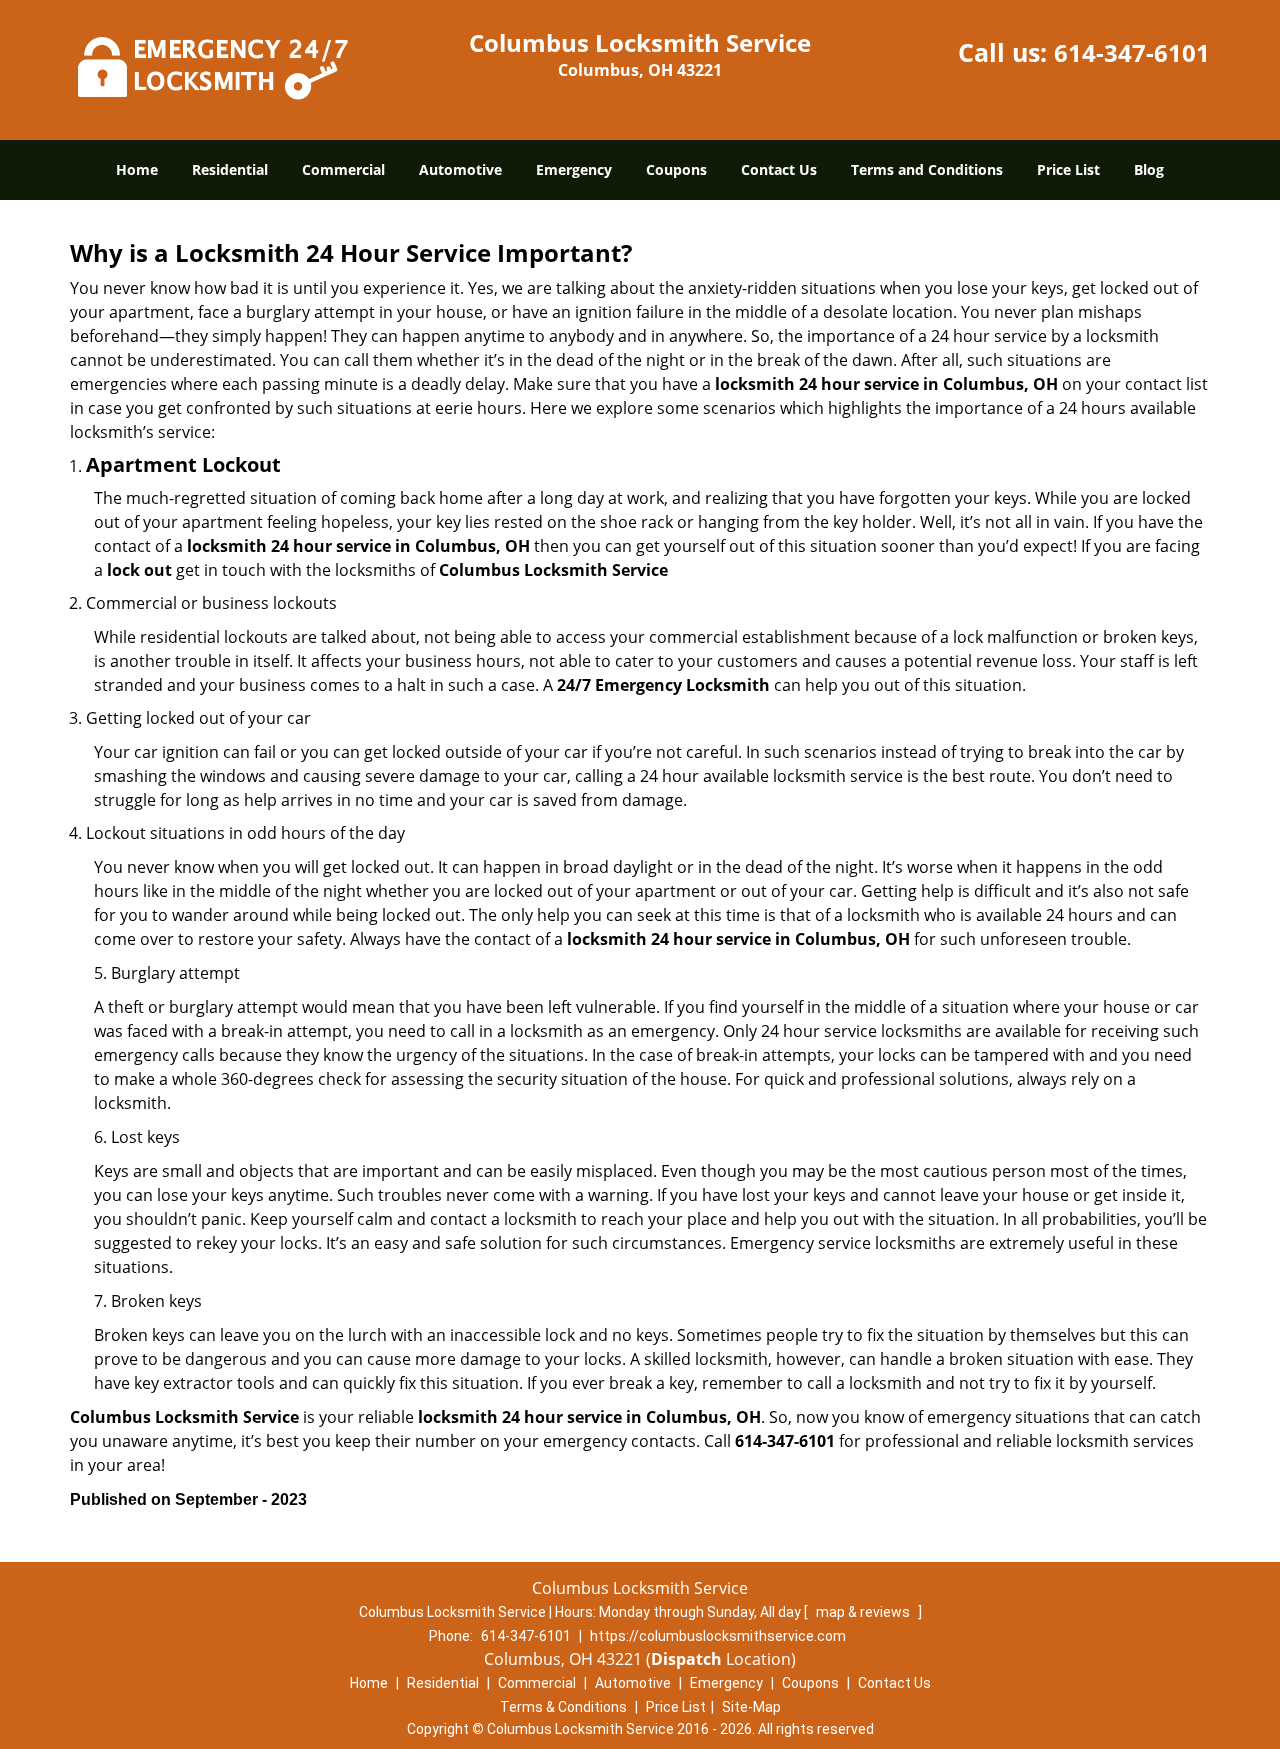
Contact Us (779, 169)
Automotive (460, 169)
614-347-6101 (1132, 52)
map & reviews (864, 1612)
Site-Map (751, 1707)
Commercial (343, 169)
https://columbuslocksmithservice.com (718, 1636)
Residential (230, 169)
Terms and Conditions (927, 169)
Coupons (676, 169)
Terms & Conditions (563, 1707)
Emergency (574, 169)
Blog (1149, 169)
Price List (1068, 169)
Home (137, 169)
